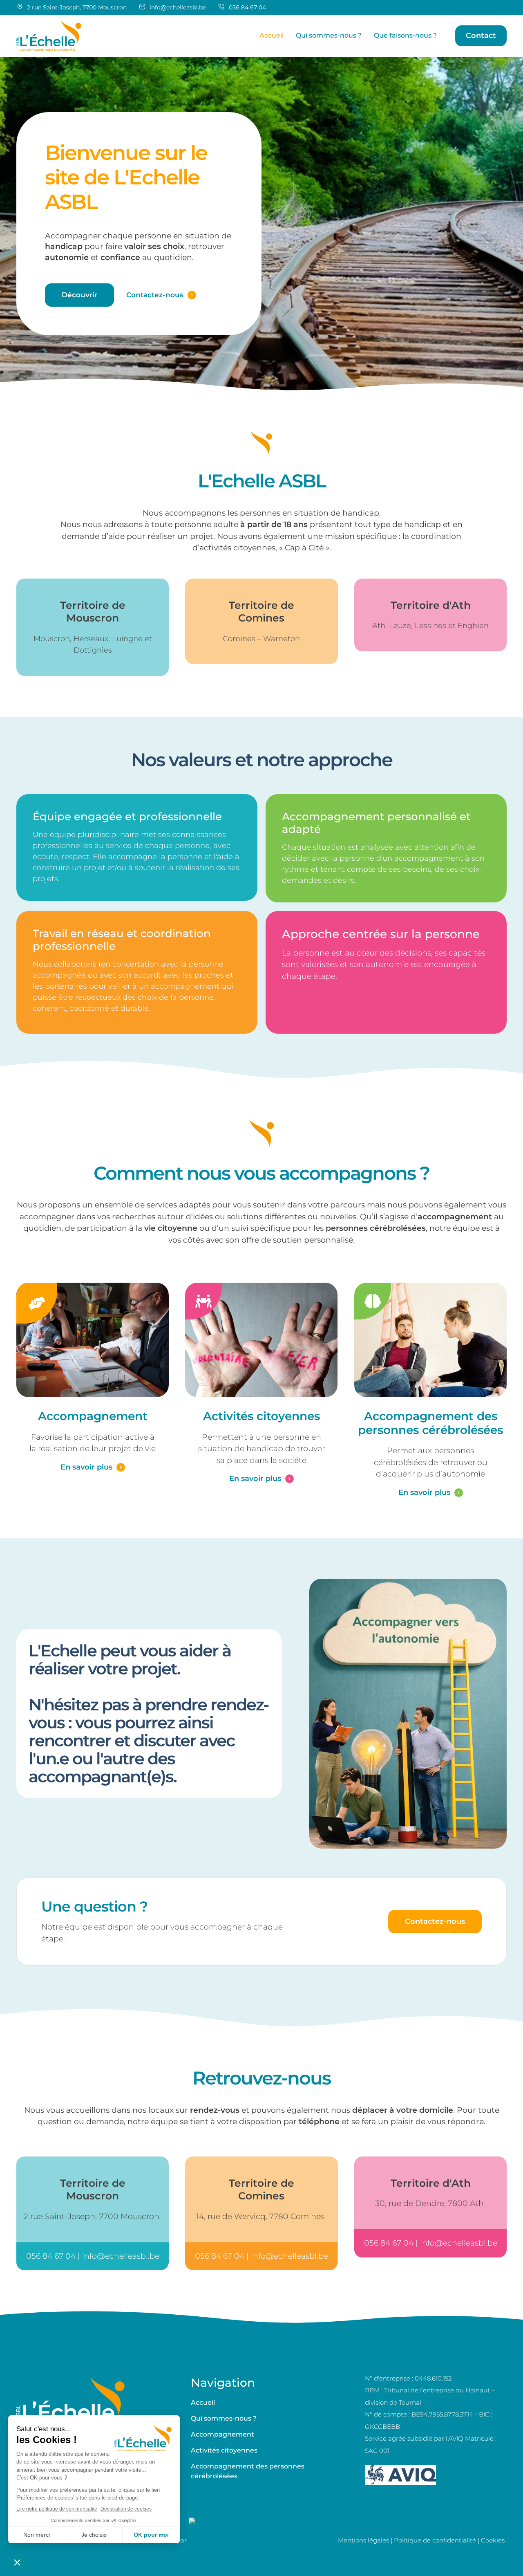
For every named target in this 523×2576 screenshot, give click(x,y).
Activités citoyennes (261, 1416)
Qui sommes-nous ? (224, 2418)
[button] (481, 36)
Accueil (203, 2402)
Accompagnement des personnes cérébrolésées (430, 1423)
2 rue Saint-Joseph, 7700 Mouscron (93, 2216)
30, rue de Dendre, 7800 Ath (430, 2203)
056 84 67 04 (247, 7)
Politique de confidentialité (435, 2540)
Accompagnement (93, 1416)
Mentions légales (363, 2540)
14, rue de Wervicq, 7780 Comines (261, 2216)
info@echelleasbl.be (178, 7)
